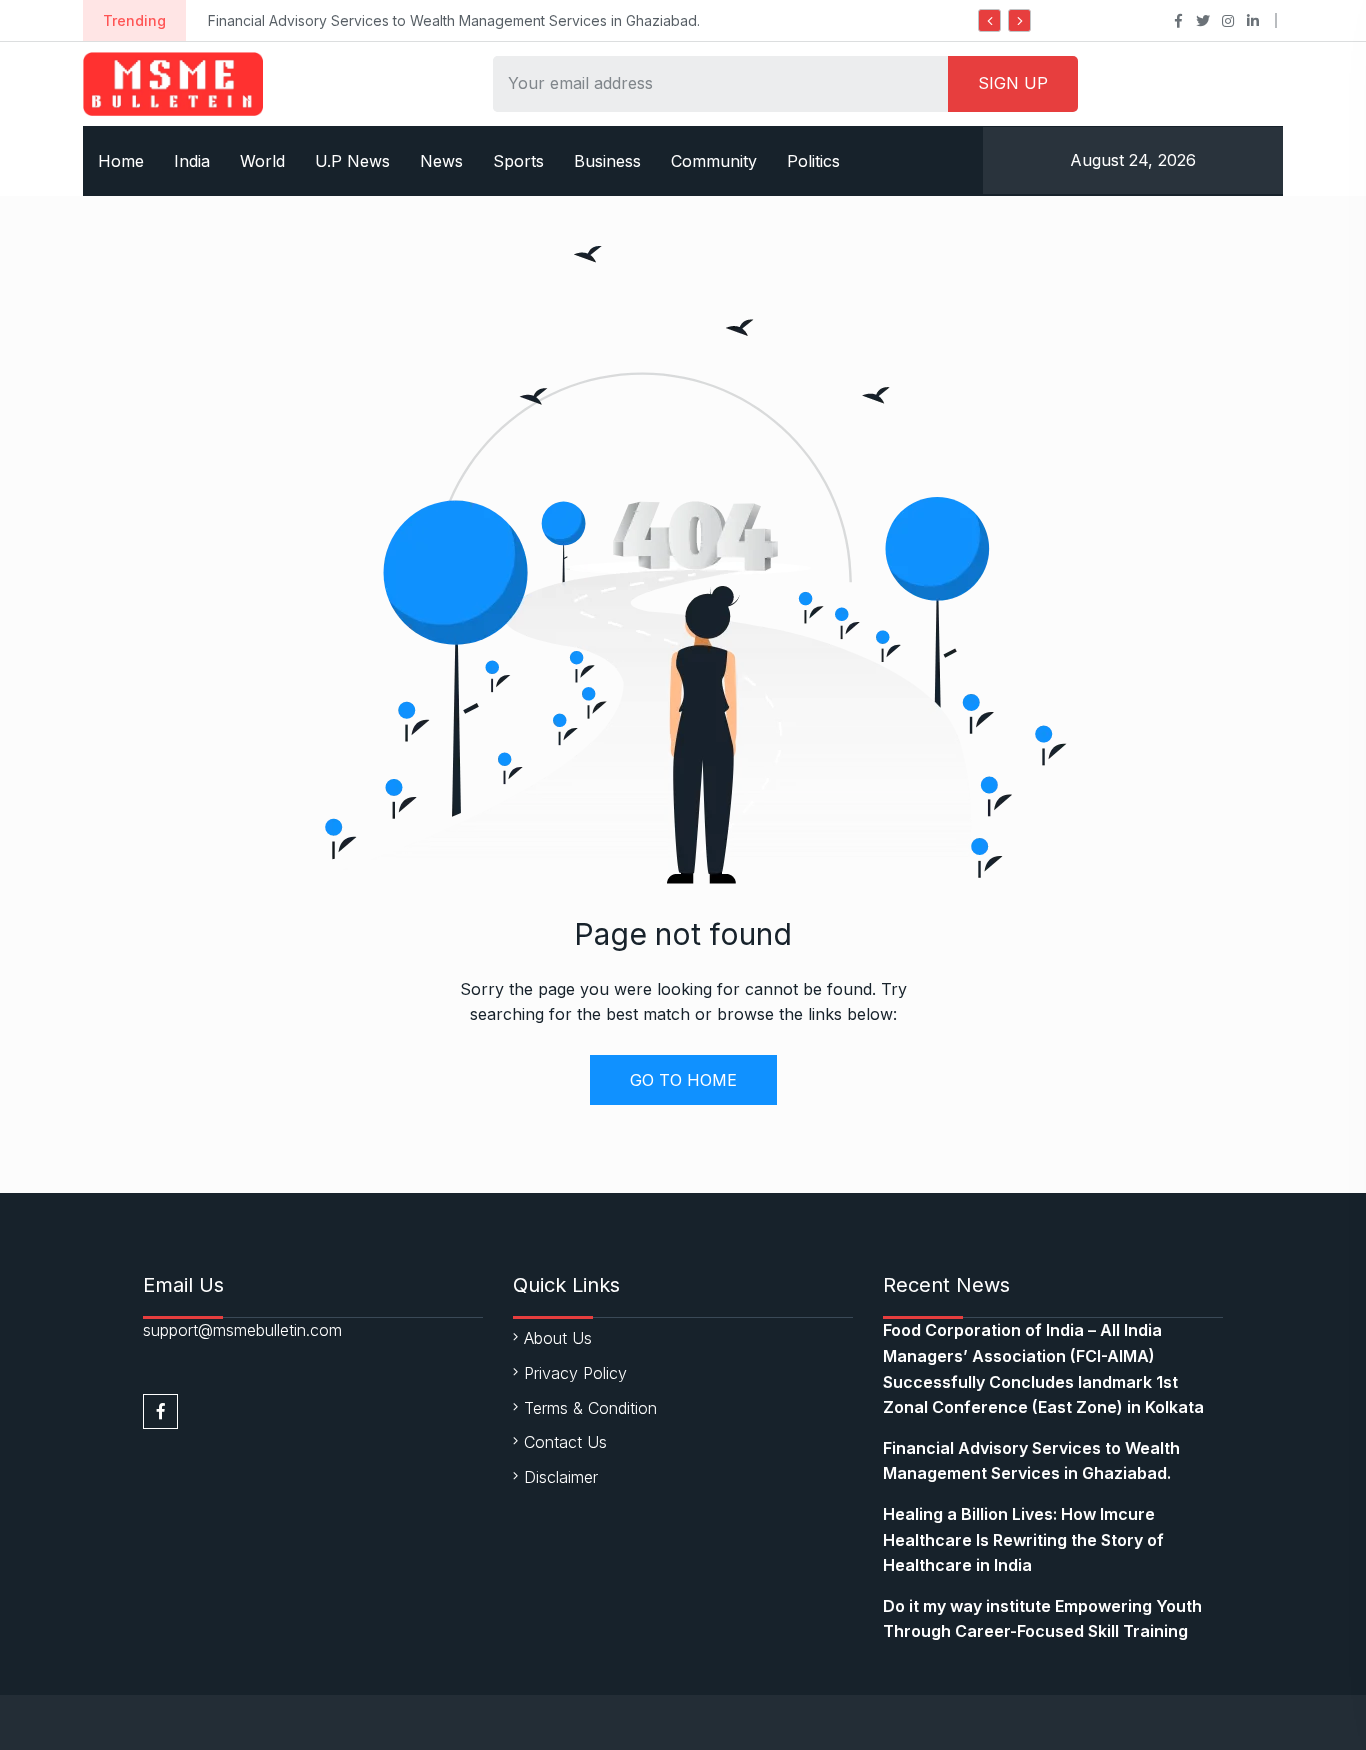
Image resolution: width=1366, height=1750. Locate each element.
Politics (813, 161)
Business (607, 161)
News (441, 161)
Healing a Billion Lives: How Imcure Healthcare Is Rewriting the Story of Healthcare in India (1023, 1539)
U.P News (352, 161)
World (262, 161)
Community (714, 161)
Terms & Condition (590, 1408)
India (192, 161)
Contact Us (565, 1442)
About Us (558, 1338)
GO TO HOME (683, 1080)
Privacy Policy (575, 1373)
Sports (518, 161)
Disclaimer (561, 1477)
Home (121, 161)
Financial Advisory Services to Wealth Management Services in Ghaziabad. (454, 20)
